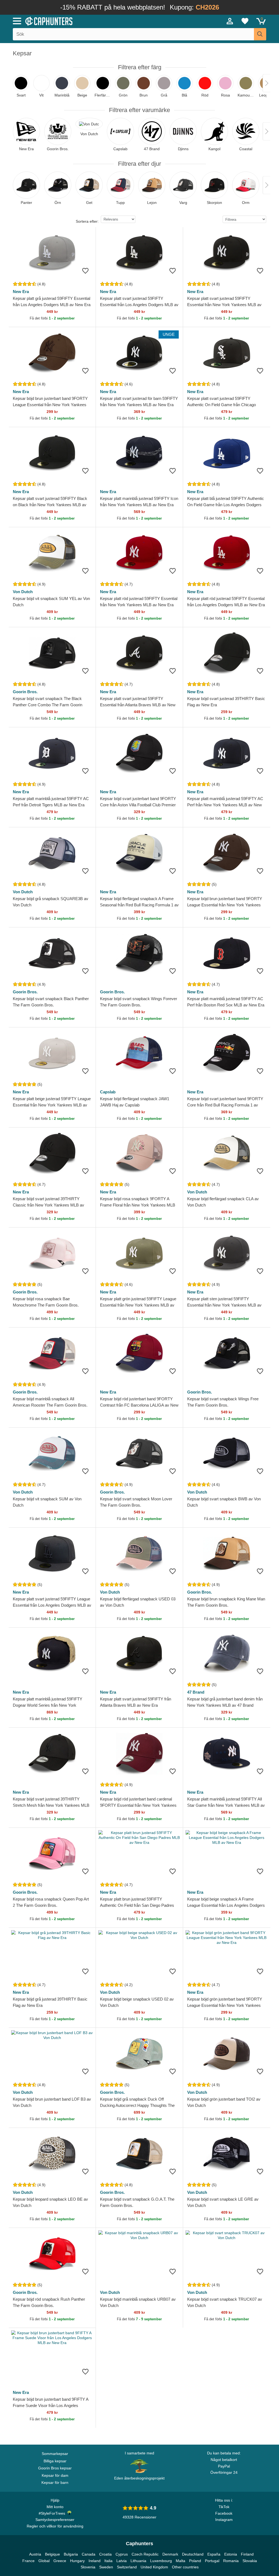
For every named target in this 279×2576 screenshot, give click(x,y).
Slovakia (250, 2561)
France (28, 2561)
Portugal (212, 2561)
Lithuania (138, 2561)
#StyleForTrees (53, 2513)
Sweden (106, 2567)
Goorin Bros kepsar (55, 2468)
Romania (231, 2561)
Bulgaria (71, 2554)
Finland (247, 2554)
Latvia (122, 2561)
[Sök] (260, 34)
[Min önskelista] (245, 21)
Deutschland (193, 2554)
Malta (181, 2561)
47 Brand (196, 1692)
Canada (89, 2554)
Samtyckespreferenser (55, 2520)
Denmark (170, 2554)
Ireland (95, 2561)
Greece (60, 2561)
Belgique (52, 2554)
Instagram (224, 2520)
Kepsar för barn (55, 2483)
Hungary (77, 2561)
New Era (21, 292)
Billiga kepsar (55, 2461)
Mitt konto (55, 2507)
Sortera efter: (87, 221)
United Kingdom (154, 2567)
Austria (35, 2554)
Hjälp (55, 2500)
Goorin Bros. (25, 692)
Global (44, 2561)
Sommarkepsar (55, 2454)
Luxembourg (161, 2561)
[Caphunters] (85, 21)
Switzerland (127, 2567)
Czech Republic (145, 2554)
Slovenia (88, 2567)
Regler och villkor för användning (55, 2526)
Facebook (224, 2513)
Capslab (108, 1092)
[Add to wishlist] (85, 271)
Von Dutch (23, 592)
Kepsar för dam (55, 2475)
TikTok (224, 2507)
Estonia (231, 2554)
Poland (195, 2561)
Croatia (105, 2554)
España (214, 2554)
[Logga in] (230, 21)
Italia (108, 2561)
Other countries (185, 2567)
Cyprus (122, 2554)
